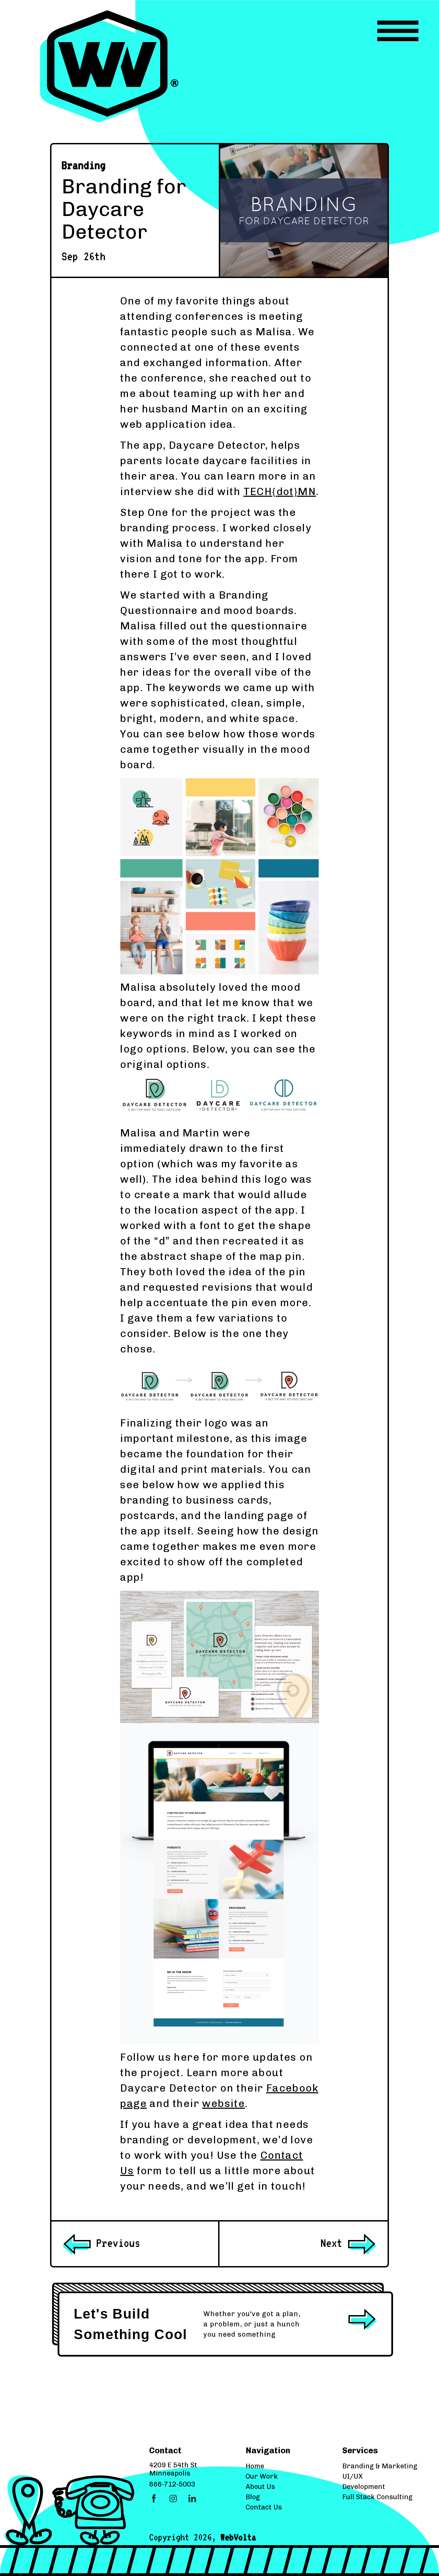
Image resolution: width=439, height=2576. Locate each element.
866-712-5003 (172, 2484)
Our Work (262, 2476)
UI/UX (353, 2476)
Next (334, 2243)
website (223, 2104)
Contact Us (264, 2507)
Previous (116, 2243)
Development (364, 2487)
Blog (253, 2497)
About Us (260, 2487)
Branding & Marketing (380, 2466)
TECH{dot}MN (280, 492)
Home (255, 2466)
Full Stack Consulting (377, 2497)
